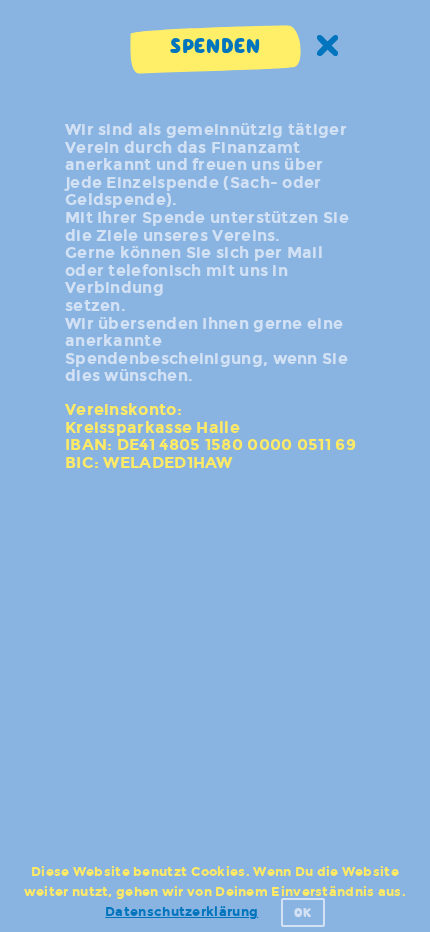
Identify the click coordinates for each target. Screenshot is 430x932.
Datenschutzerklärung (181, 912)
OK (303, 912)
